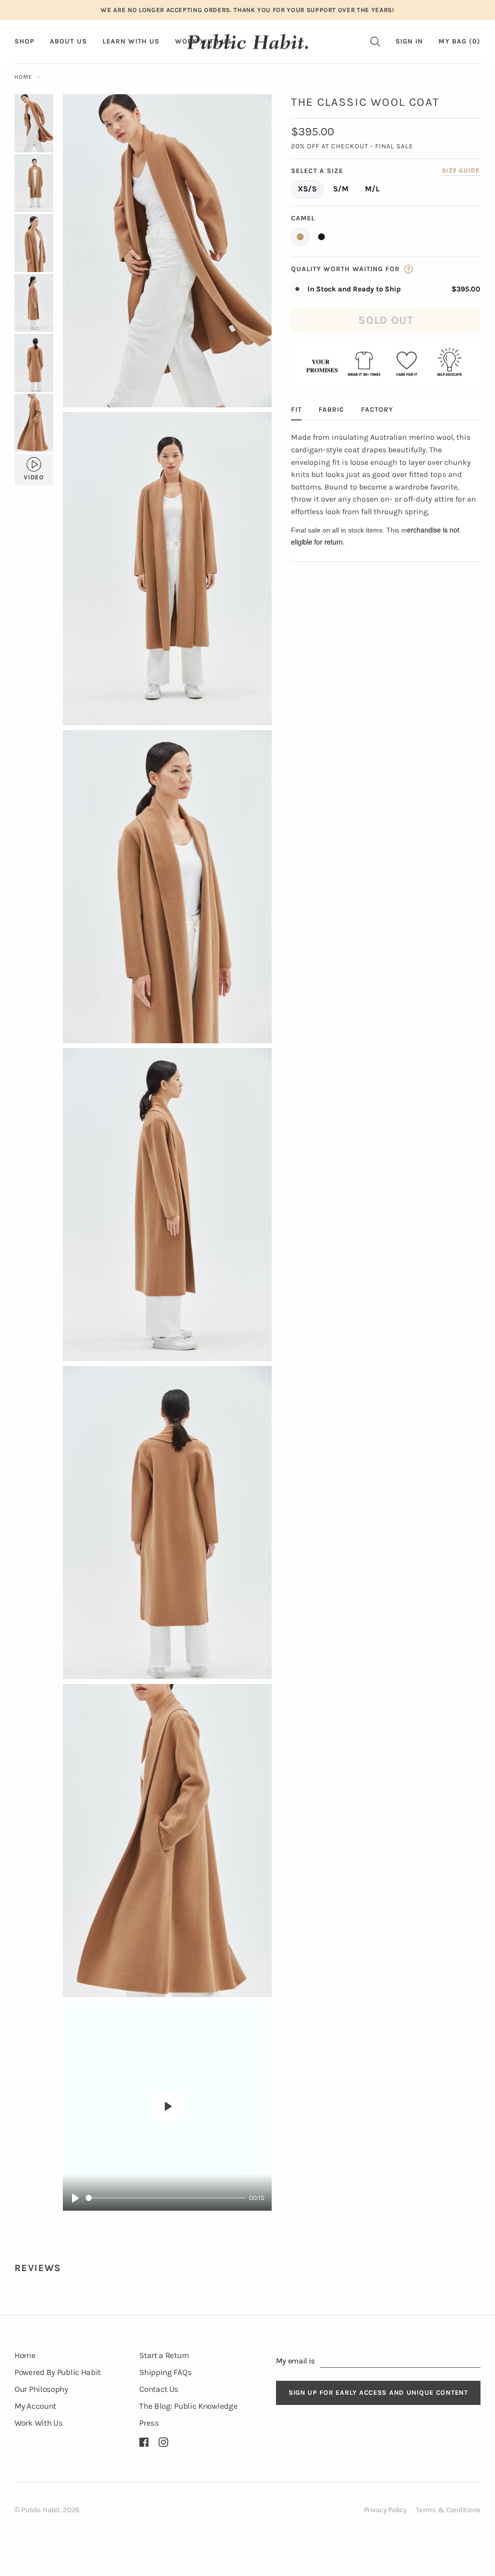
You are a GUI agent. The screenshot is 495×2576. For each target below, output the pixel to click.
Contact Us (159, 2389)
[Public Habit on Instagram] (163, 2442)
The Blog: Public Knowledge (188, 2406)
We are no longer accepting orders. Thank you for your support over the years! (247, 10)
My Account (35, 2406)
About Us (68, 41)
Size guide (461, 170)
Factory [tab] (377, 410)
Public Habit (40, 2510)
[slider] (166, 2198)
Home (23, 77)
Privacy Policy (385, 2510)
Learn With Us (131, 41)
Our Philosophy (41, 2389)
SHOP (24, 41)
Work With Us (38, 2423)
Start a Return (164, 2355)
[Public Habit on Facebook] (144, 2442)
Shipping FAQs (165, 2372)
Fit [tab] (296, 410)
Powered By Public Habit (58, 2372)
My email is (295, 2361)
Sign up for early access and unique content (378, 2393)
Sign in (409, 41)
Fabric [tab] (331, 410)
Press (149, 2423)
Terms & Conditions (448, 2510)
